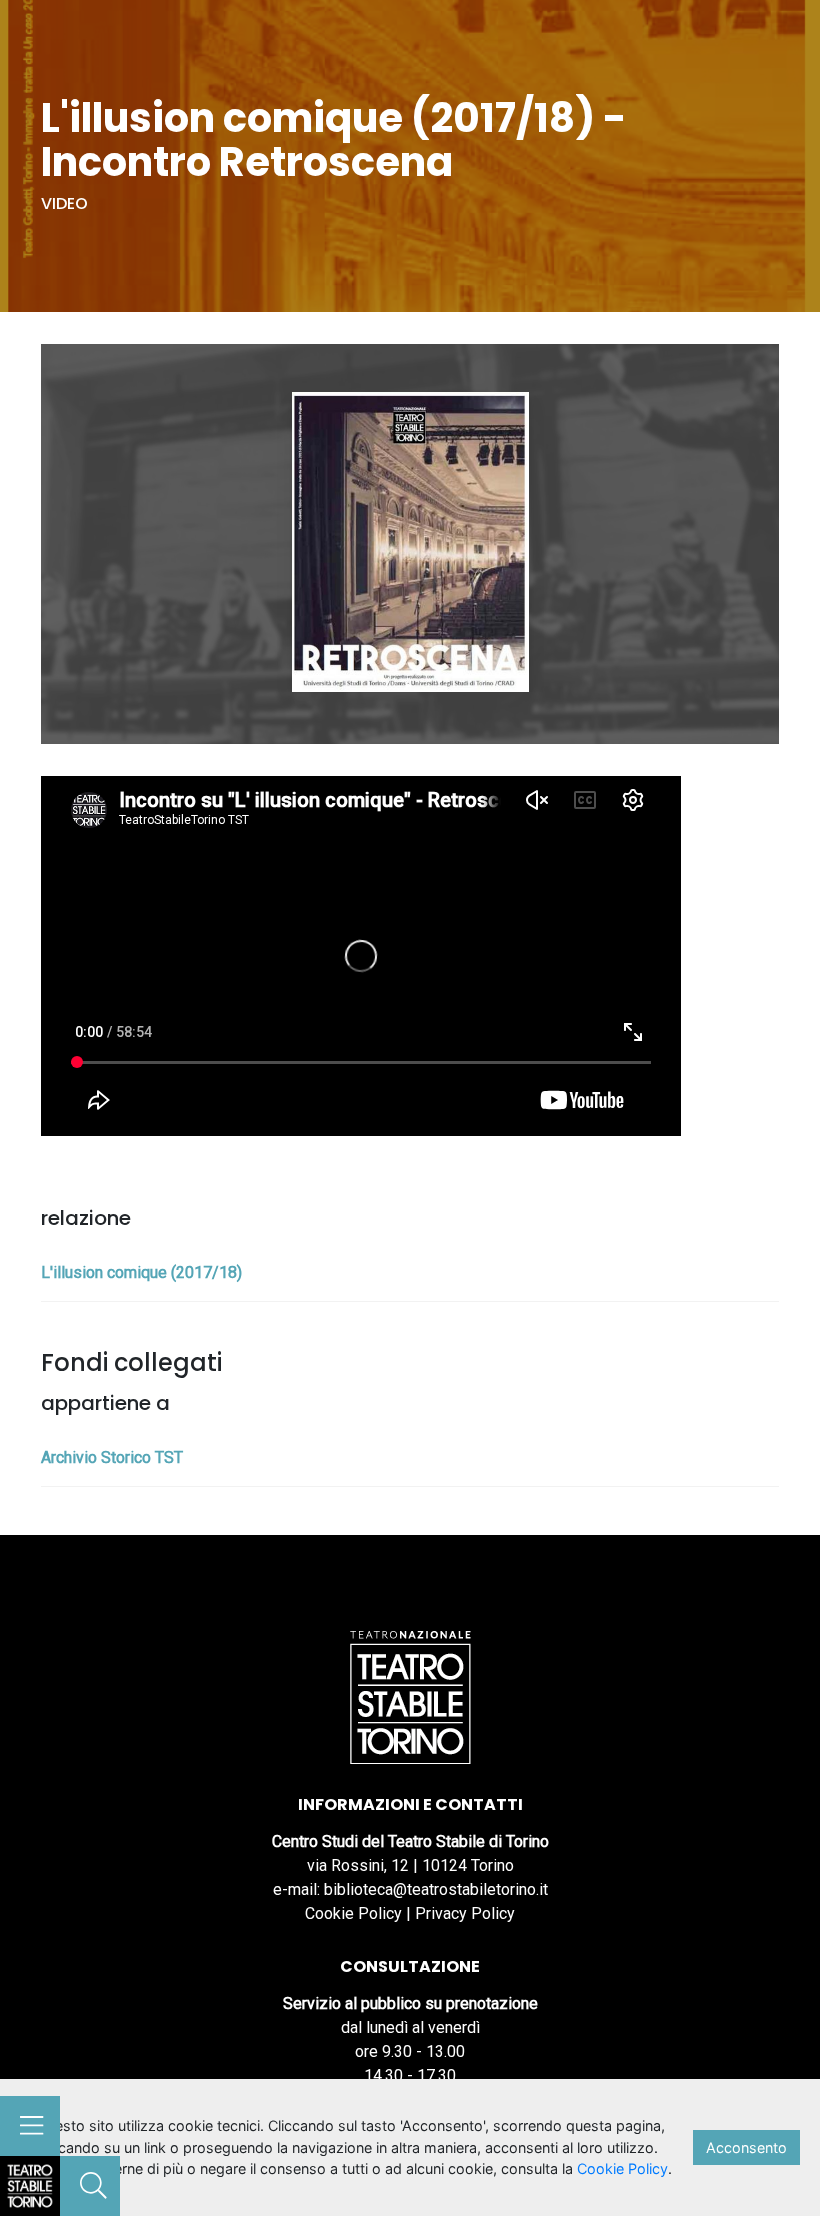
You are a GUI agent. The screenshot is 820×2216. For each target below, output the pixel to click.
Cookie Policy (353, 1913)
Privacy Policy (465, 1913)
